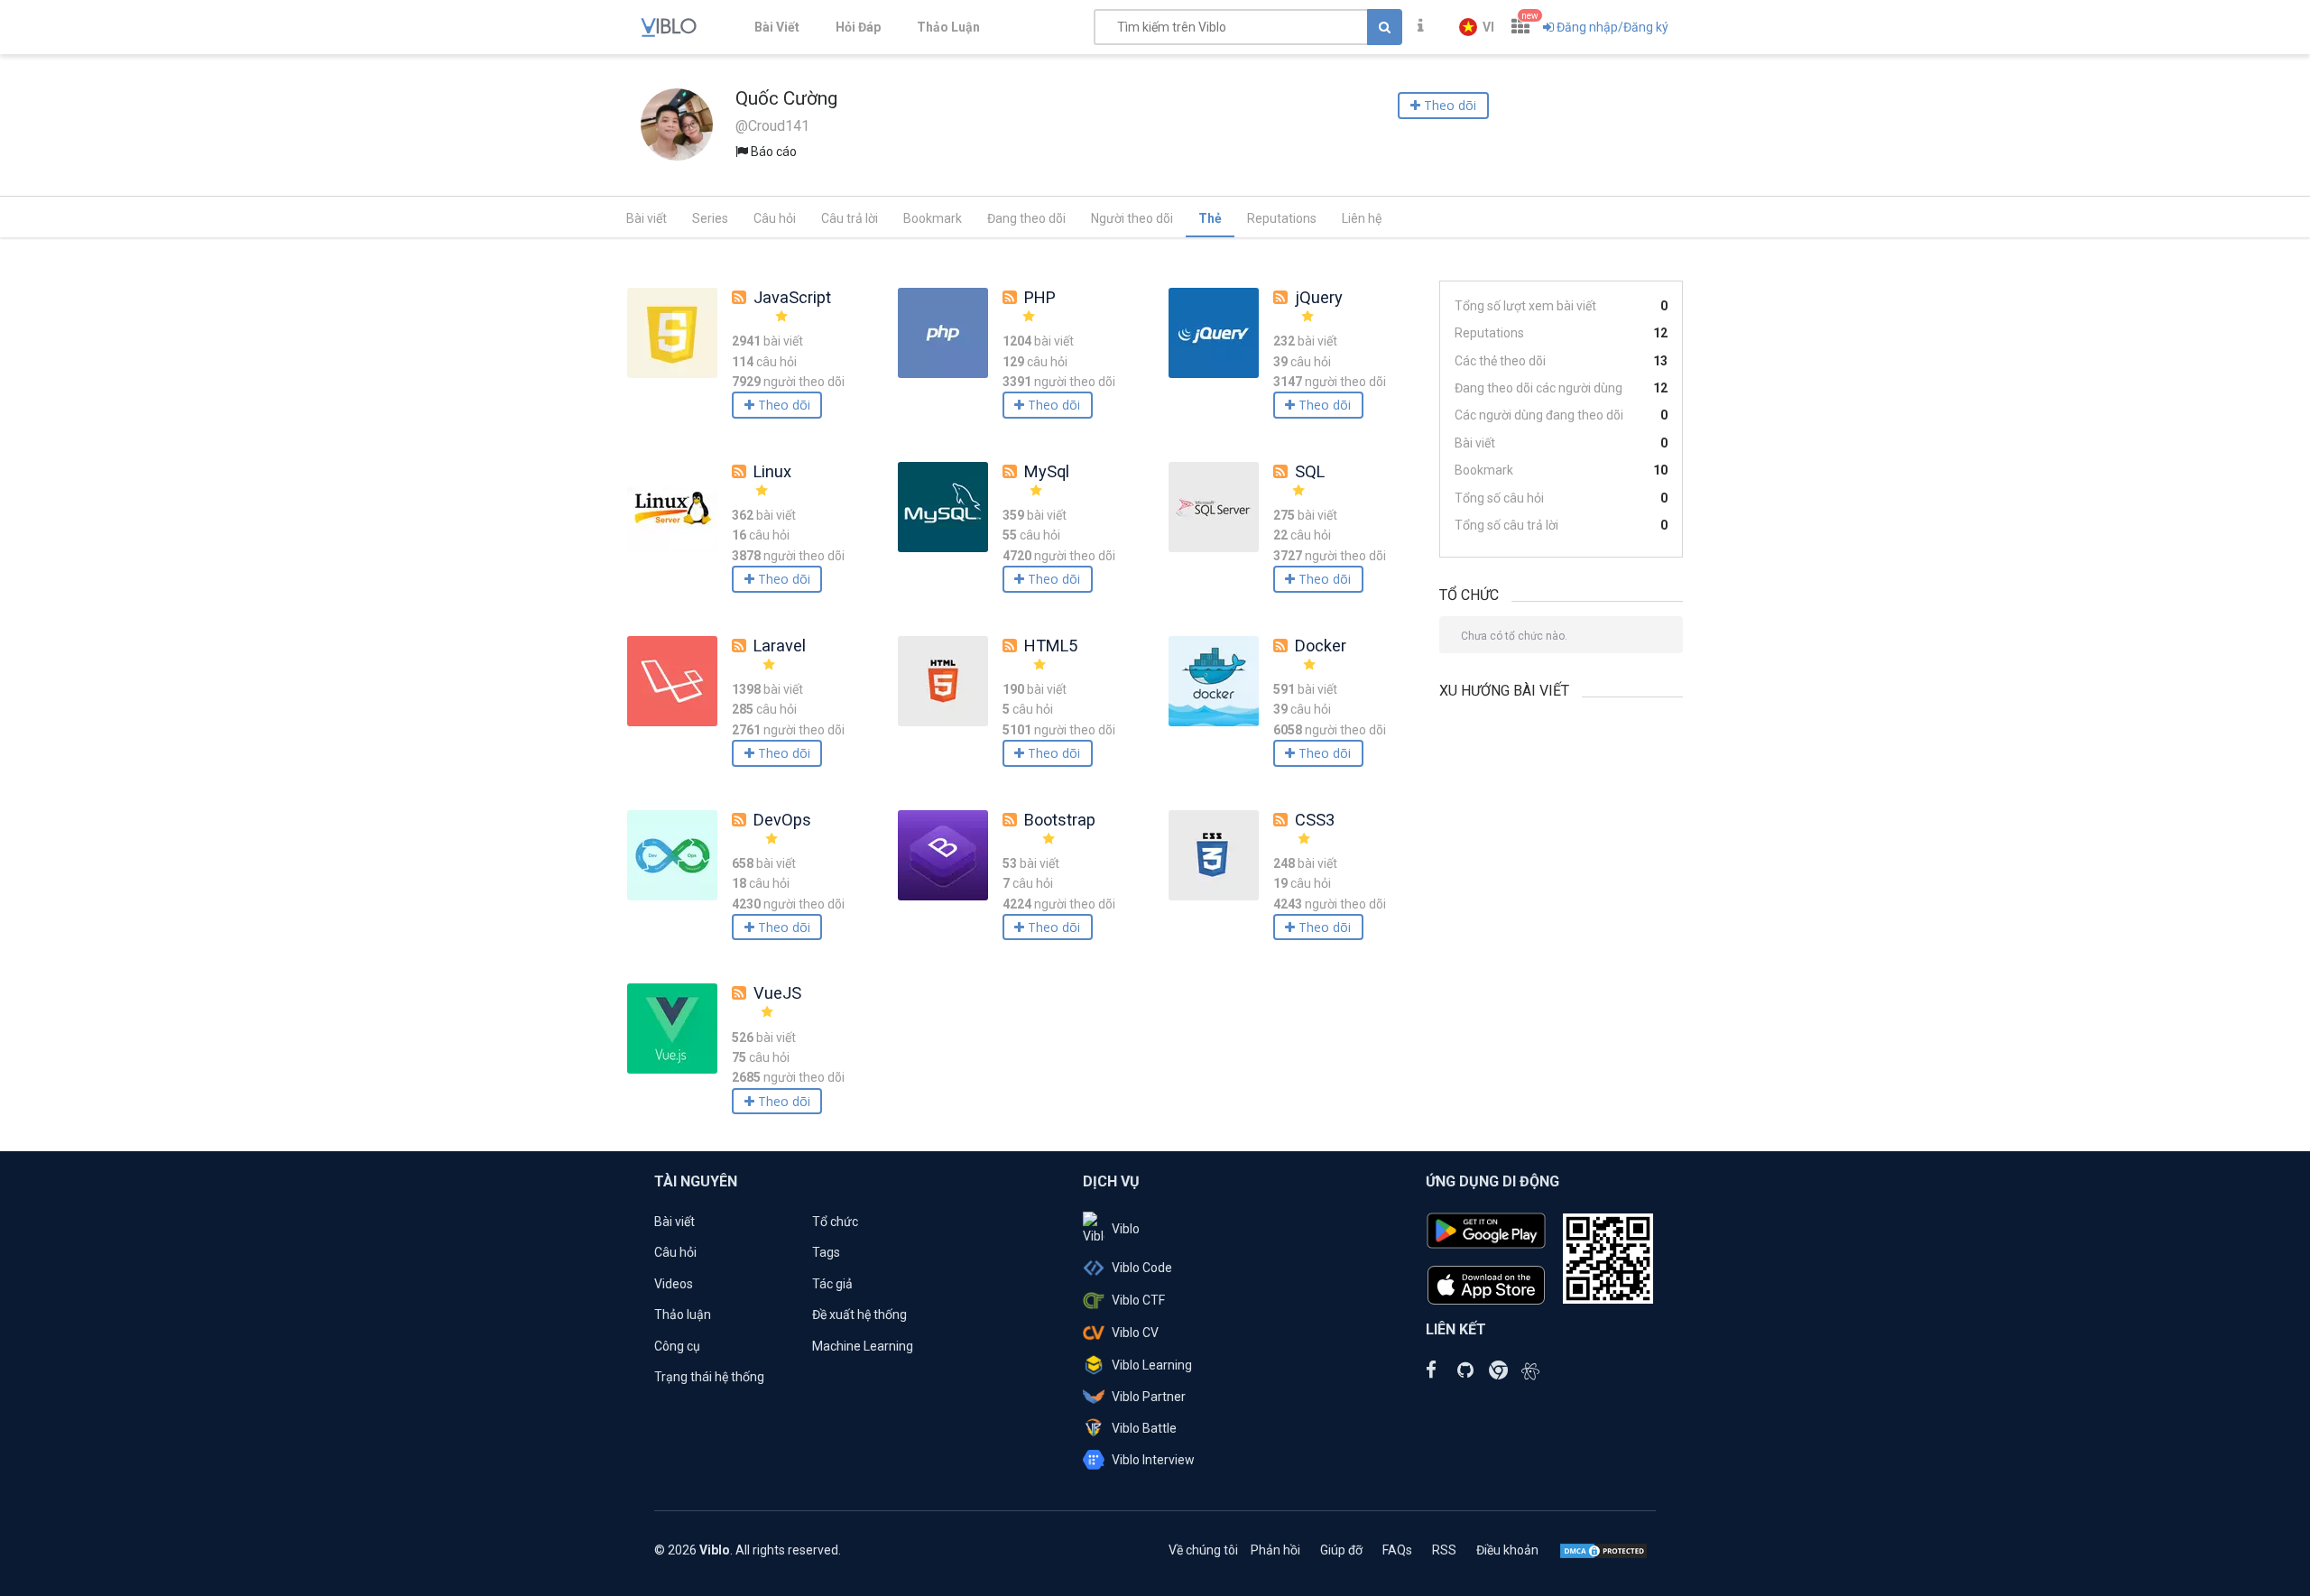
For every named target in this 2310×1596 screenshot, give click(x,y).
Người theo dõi (1132, 218)
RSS (1444, 1550)
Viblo (1126, 1229)
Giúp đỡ (1341, 1550)
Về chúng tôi (1203, 1550)
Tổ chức (835, 1222)
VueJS (777, 993)
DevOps (782, 820)
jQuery (1319, 297)
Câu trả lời (850, 218)
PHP (1040, 297)
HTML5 (1051, 646)
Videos (674, 1284)
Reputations (1282, 218)
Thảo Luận (948, 27)
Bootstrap (1060, 820)
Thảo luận (683, 1315)
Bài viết (647, 218)
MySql (1047, 471)
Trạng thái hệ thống (709, 1377)
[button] (1477, 27)
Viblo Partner (1149, 1397)
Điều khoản (1507, 1550)
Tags (826, 1252)
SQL (1310, 471)
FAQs (1397, 1550)
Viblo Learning (1152, 1365)
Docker (1321, 646)
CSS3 (1315, 820)
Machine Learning (863, 1346)
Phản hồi (1275, 1550)
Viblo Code (1142, 1268)
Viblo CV (1135, 1333)
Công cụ (677, 1346)
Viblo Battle (1144, 1428)
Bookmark (933, 218)
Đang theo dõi (1026, 218)
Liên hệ (1362, 218)
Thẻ (1210, 218)
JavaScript (792, 297)
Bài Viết (777, 27)
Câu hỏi (775, 218)
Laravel (780, 646)
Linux (772, 471)
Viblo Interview (1153, 1460)
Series (710, 218)
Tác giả (832, 1284)
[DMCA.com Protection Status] (1603, 1550)
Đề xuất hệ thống (859, 1315)
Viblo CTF (1138, 1300)
